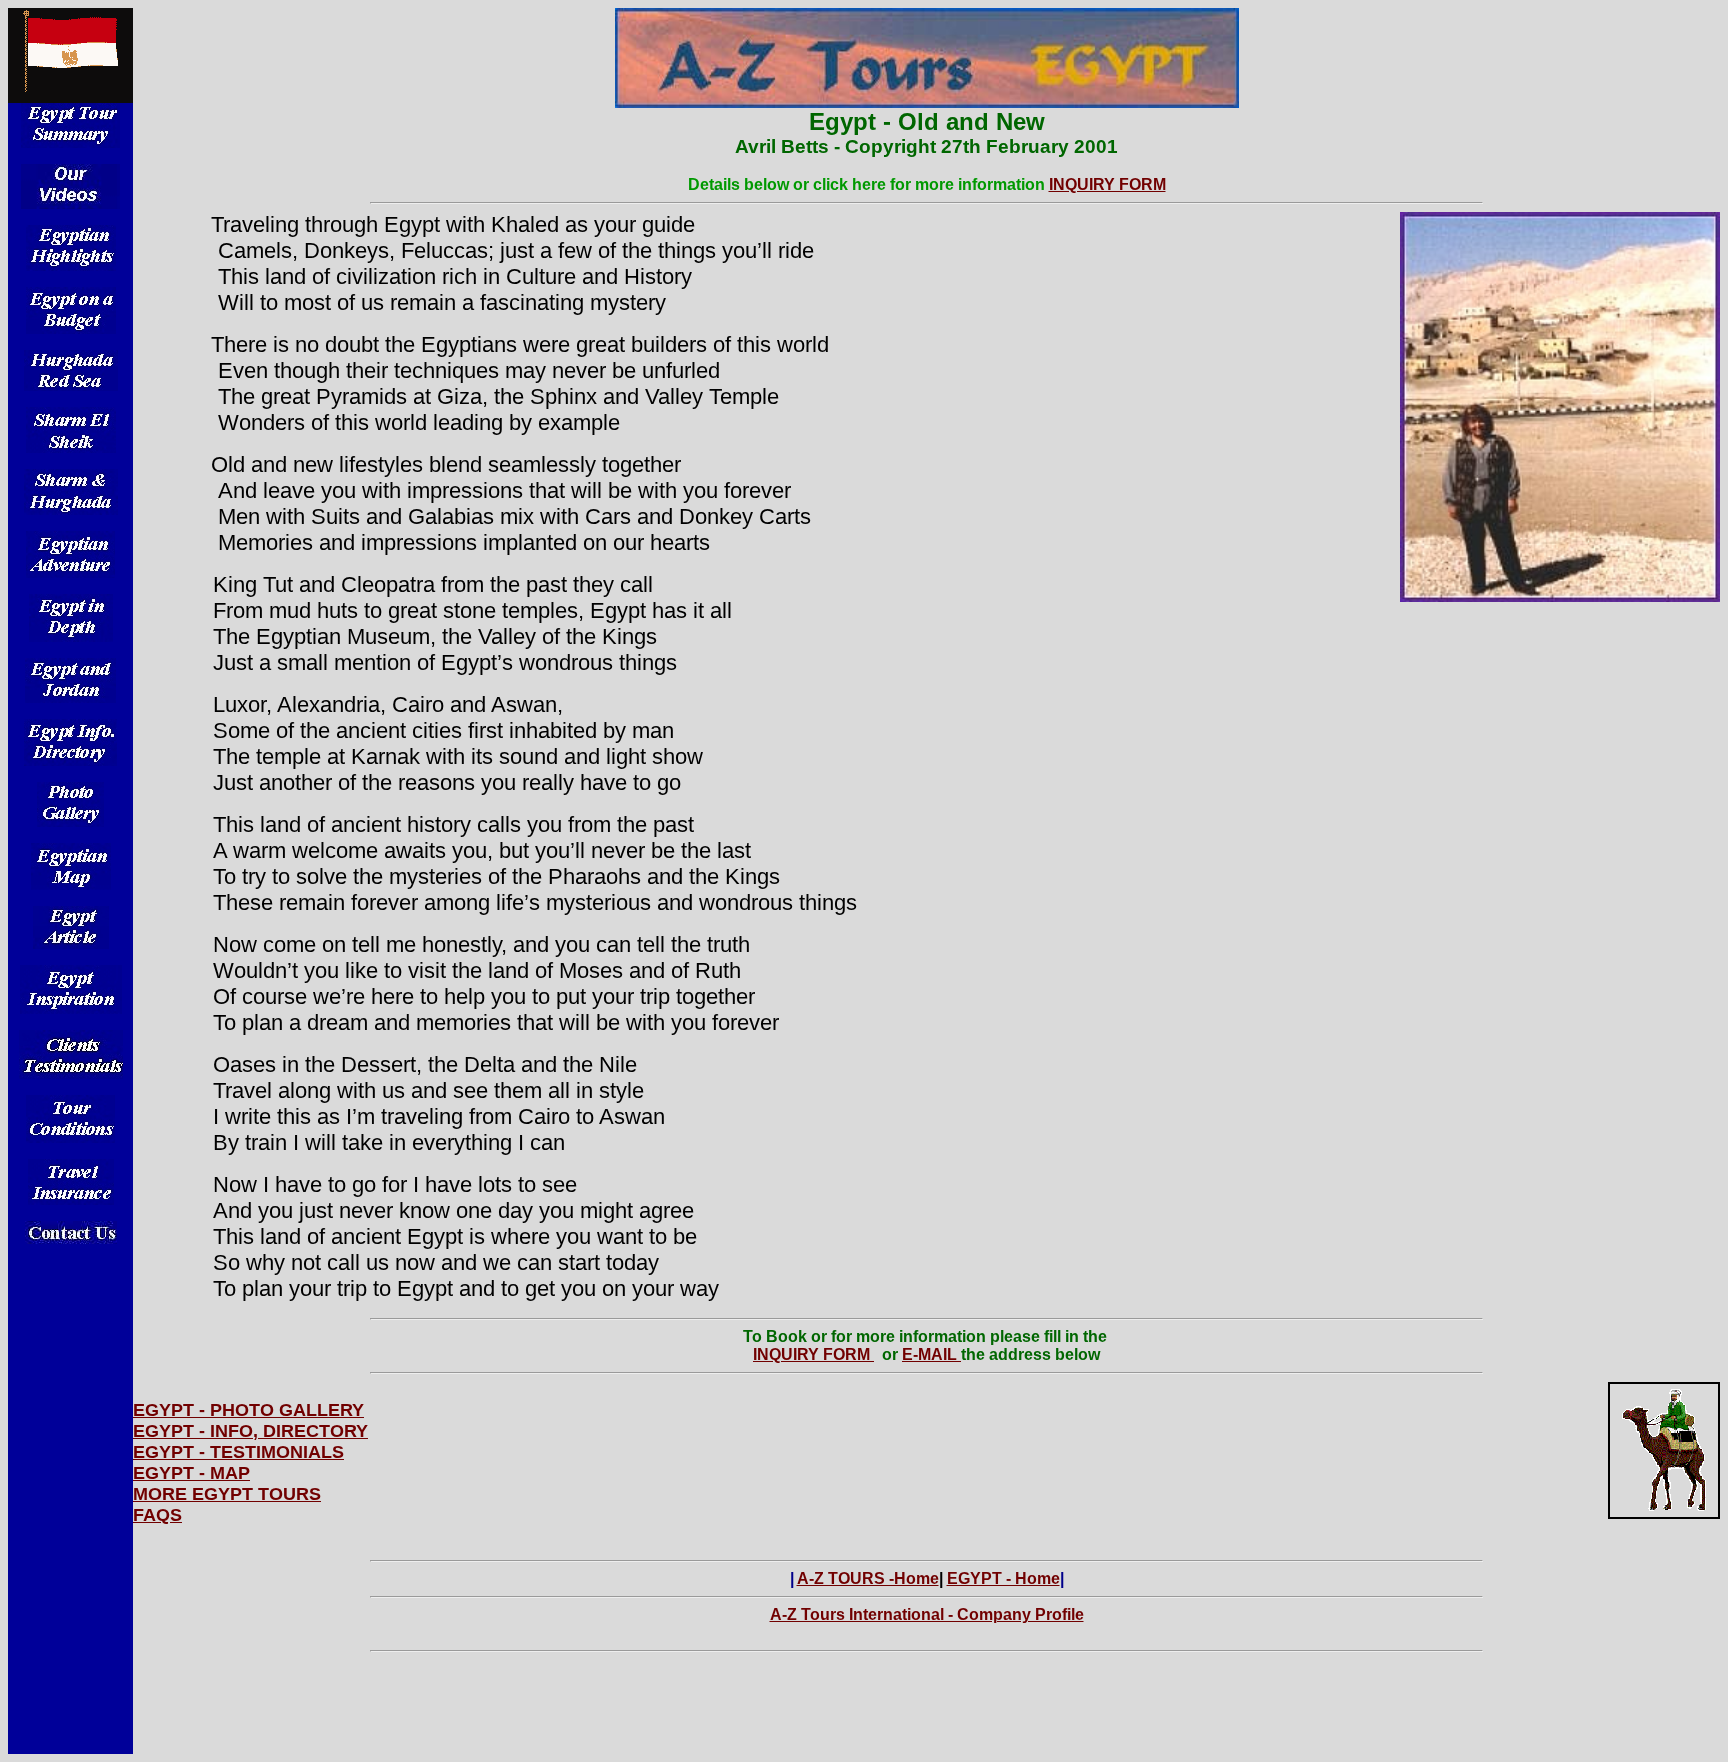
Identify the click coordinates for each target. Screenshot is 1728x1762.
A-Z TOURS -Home (868, 1578)
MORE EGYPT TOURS (227, 1494)
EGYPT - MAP (191, 1473)
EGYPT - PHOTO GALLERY (248, 1410)
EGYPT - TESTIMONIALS (238, 1452)
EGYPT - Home (1003, 1578)
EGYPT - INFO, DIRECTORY (250, 1431)
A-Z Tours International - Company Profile (927, 1614)
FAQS (157, 1515)
